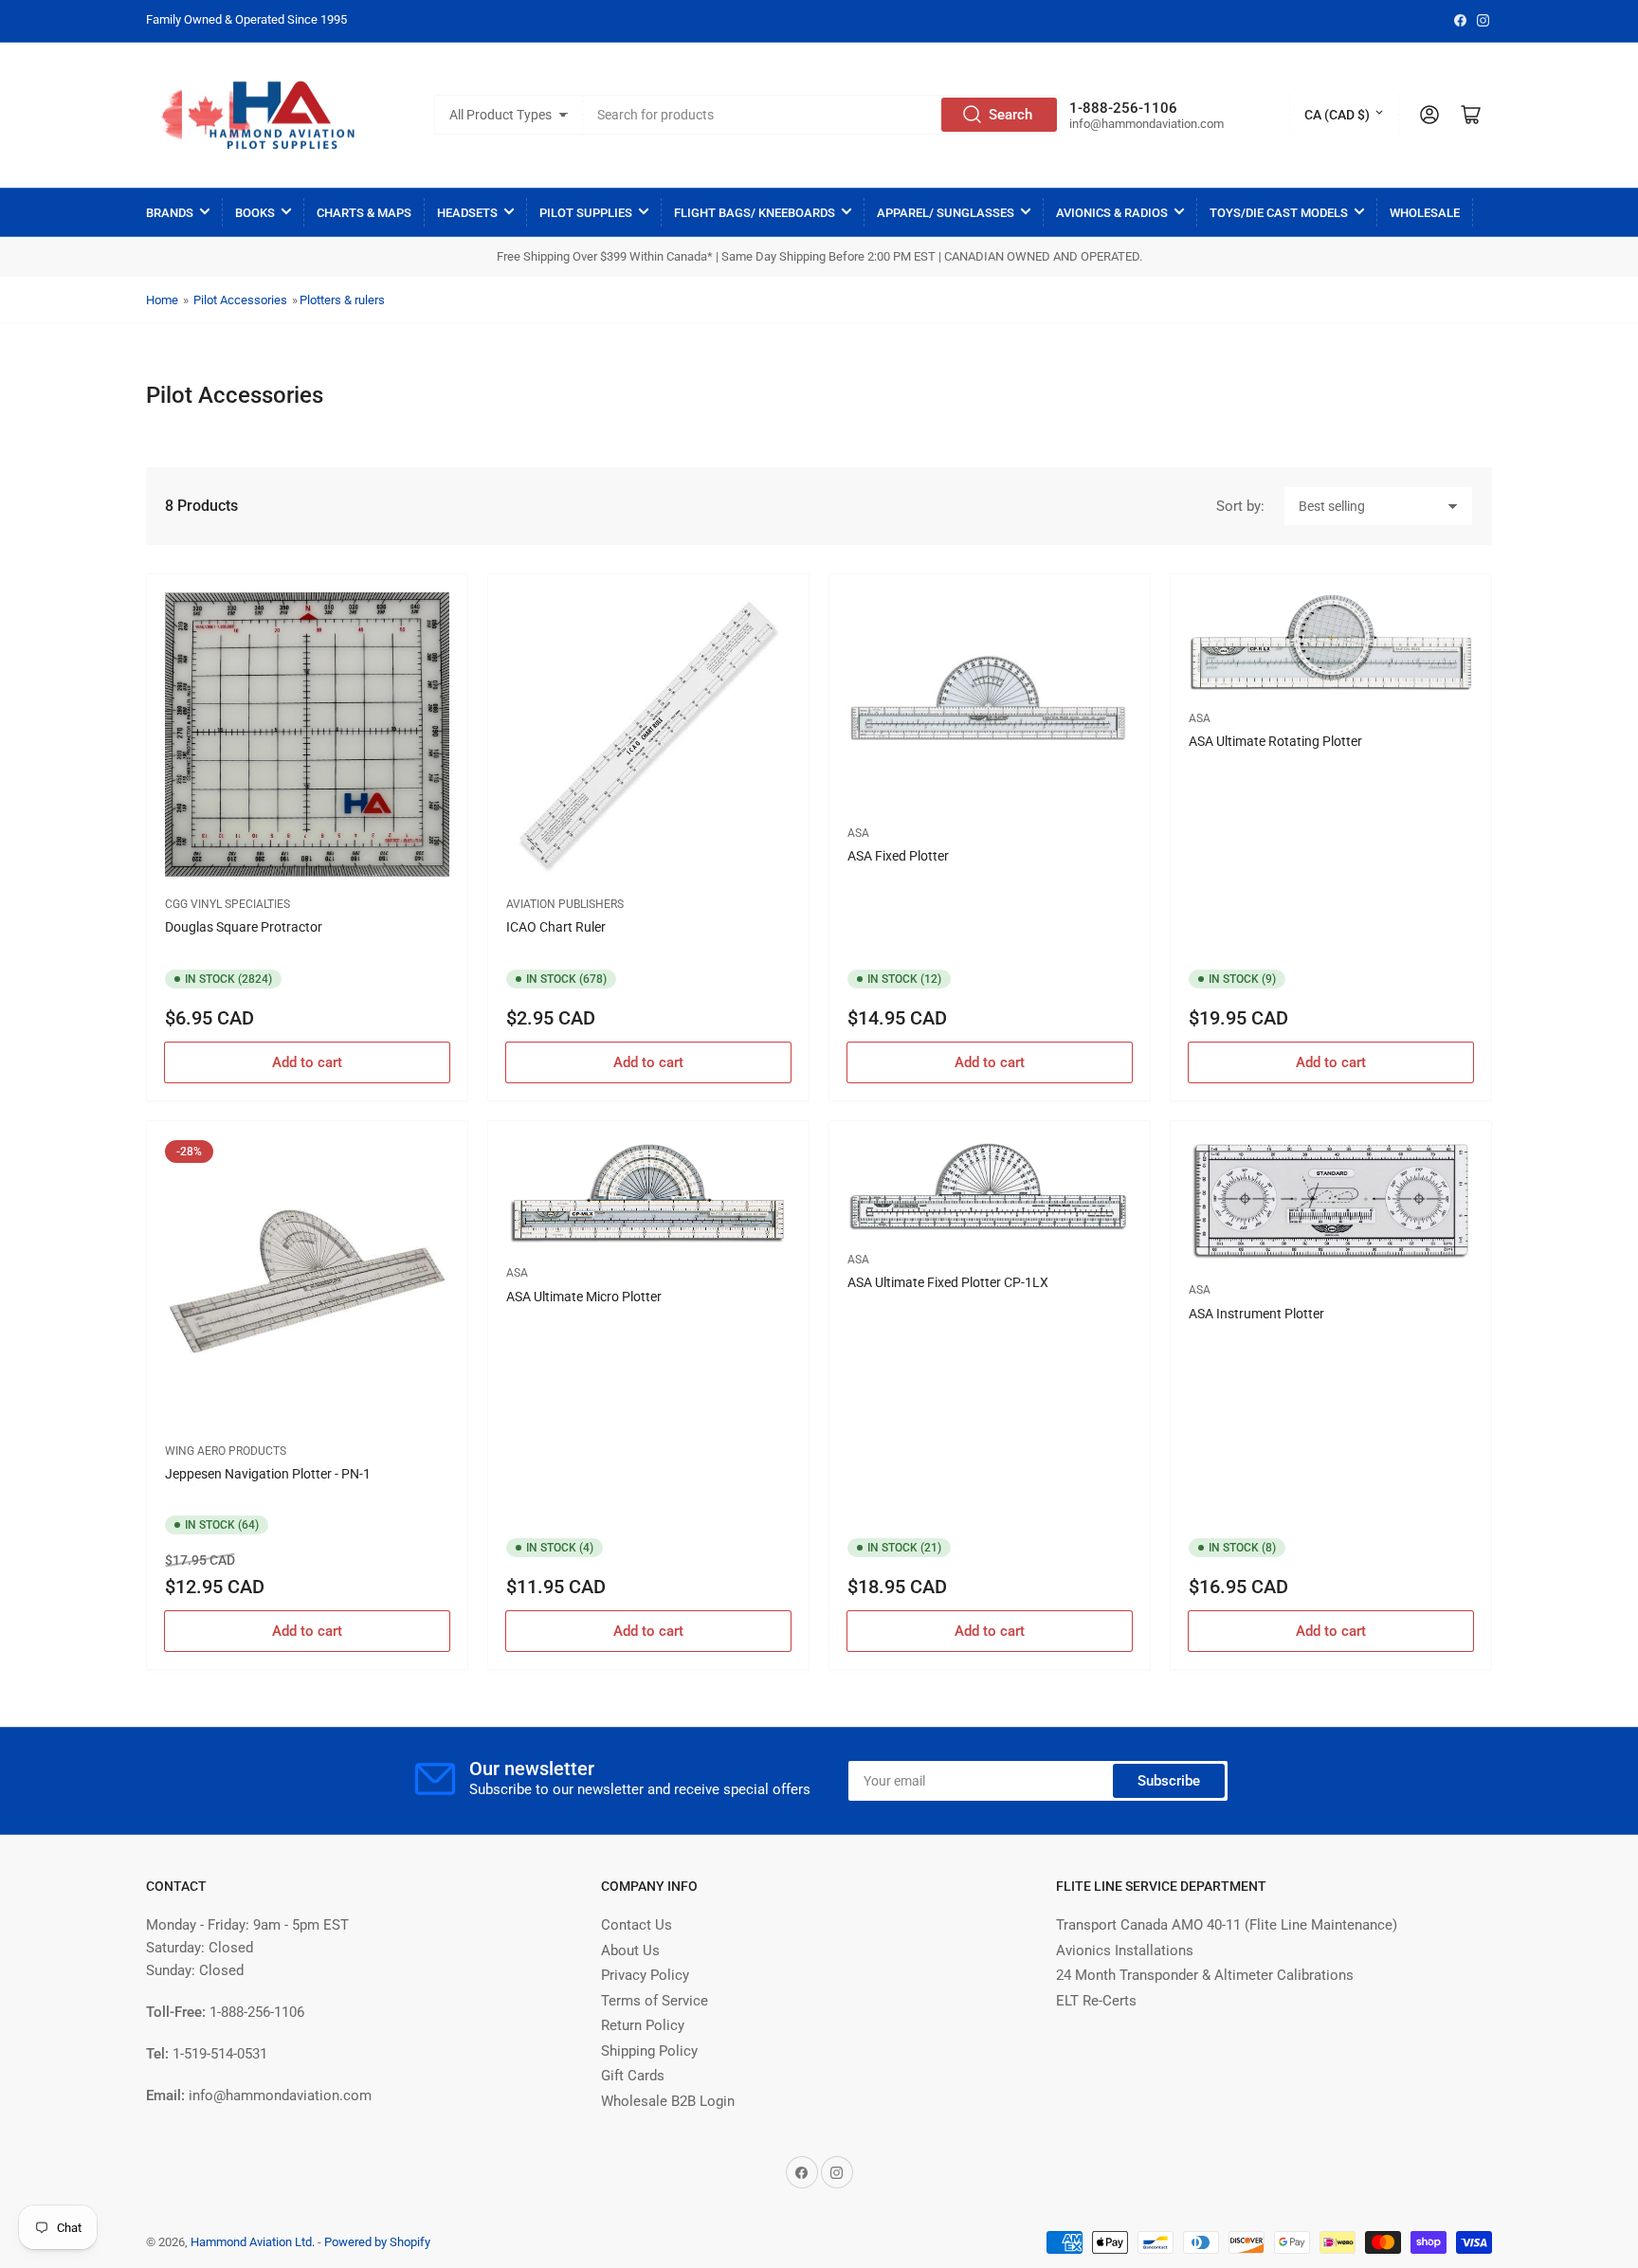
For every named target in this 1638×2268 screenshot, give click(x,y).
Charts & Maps (364, 213)
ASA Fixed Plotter (898, 856)
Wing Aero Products (226, 1451)
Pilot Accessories (240, 300)
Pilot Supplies (586, 213)
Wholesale (1425, 213)
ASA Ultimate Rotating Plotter (1275, 741)
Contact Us (637, 1925)
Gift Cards (633, 2076)
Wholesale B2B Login (668, 2101)
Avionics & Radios (1112, 213)
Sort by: (1240, 506)
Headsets (467, 213)
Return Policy (643, 2025)
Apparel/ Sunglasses (946, 213)
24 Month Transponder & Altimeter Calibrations (1205, 1975)
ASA (858, 833)
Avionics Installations (1125, 1950)
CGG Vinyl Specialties (227, 904)
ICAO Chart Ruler (556, 927)
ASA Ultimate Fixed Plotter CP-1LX (948, 1282)
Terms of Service (655, 2001)
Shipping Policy (649, 2051)
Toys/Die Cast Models (1279, 213)
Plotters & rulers (342, 300)
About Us (630, 1950)
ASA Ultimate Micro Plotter (584, 1297)
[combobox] (822, 115)
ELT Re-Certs (1096, 2001)
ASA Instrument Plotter (1256, 1314)
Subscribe (1169, 1781)
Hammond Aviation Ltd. (253, 2242)
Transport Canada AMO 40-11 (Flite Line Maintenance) (1227, 1925)
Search (1010, 115)
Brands (170, 213)
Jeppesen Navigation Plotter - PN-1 (268, 1474)
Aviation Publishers (565, 904)
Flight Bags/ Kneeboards (755, 213)
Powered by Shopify (377, 2242)
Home (162, 300)
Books (255, 213)
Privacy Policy (645, 1975)
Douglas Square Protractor (244, 927)
